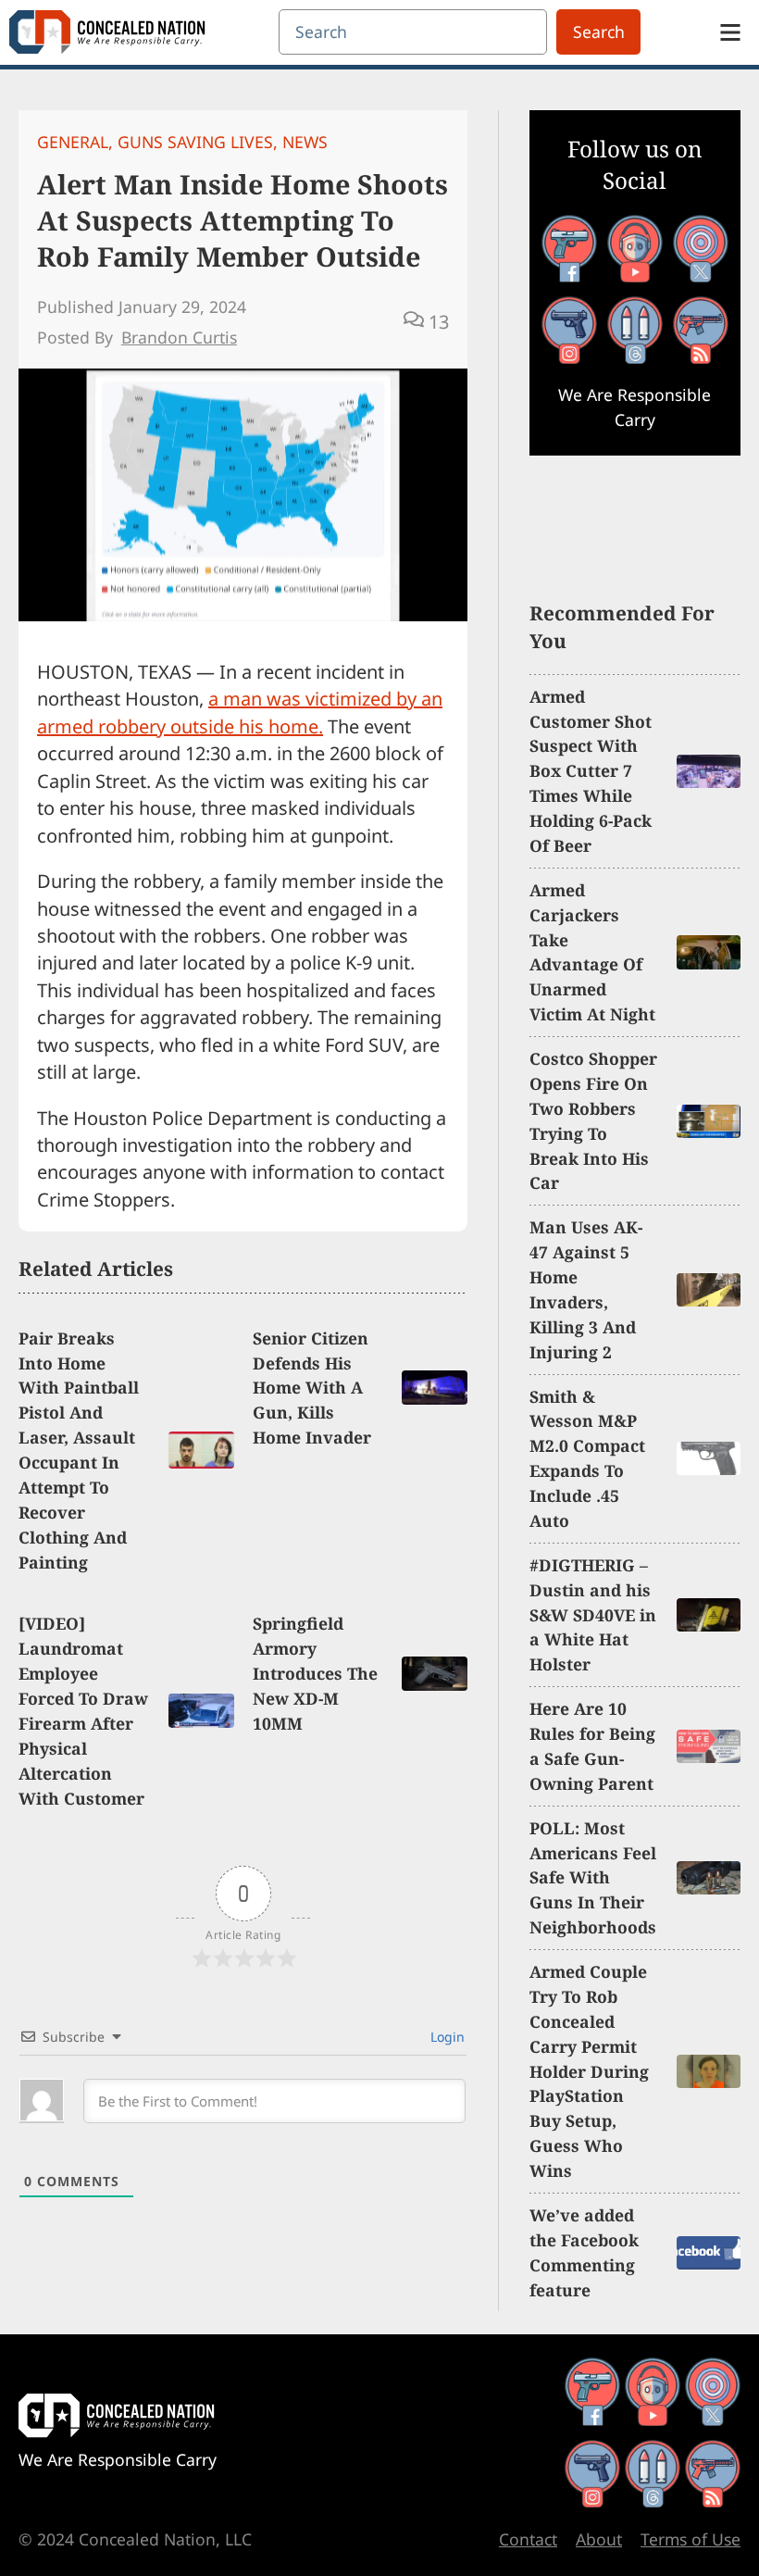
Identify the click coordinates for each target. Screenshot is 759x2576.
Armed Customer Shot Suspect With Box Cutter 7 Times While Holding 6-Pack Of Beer (591, 771)
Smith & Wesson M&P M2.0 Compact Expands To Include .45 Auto (587, 1458)
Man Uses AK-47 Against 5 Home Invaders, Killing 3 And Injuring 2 (586, 1289)
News (305, 142)
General (73, 142)
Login (446, 2037)
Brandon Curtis (179, 337)
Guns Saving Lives (195, 142)
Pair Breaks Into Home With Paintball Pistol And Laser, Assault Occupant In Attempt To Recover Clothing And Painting (79, 1450)
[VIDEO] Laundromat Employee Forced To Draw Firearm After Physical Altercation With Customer (83, 1710)
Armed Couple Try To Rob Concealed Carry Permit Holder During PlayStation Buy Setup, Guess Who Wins (589, 2071)
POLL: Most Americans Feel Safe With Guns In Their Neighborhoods (593, 1878)
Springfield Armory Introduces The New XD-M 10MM (315, 1673)
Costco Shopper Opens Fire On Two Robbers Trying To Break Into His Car (593, 1120)
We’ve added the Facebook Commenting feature (584, 2252)
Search (599, 31)
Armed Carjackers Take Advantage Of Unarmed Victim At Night (592, 952)
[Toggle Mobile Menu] (730, 32)
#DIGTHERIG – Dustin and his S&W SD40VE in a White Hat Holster (593, 1615)
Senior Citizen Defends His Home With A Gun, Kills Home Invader (312, 1388)
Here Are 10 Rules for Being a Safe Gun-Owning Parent (592, 1746)
